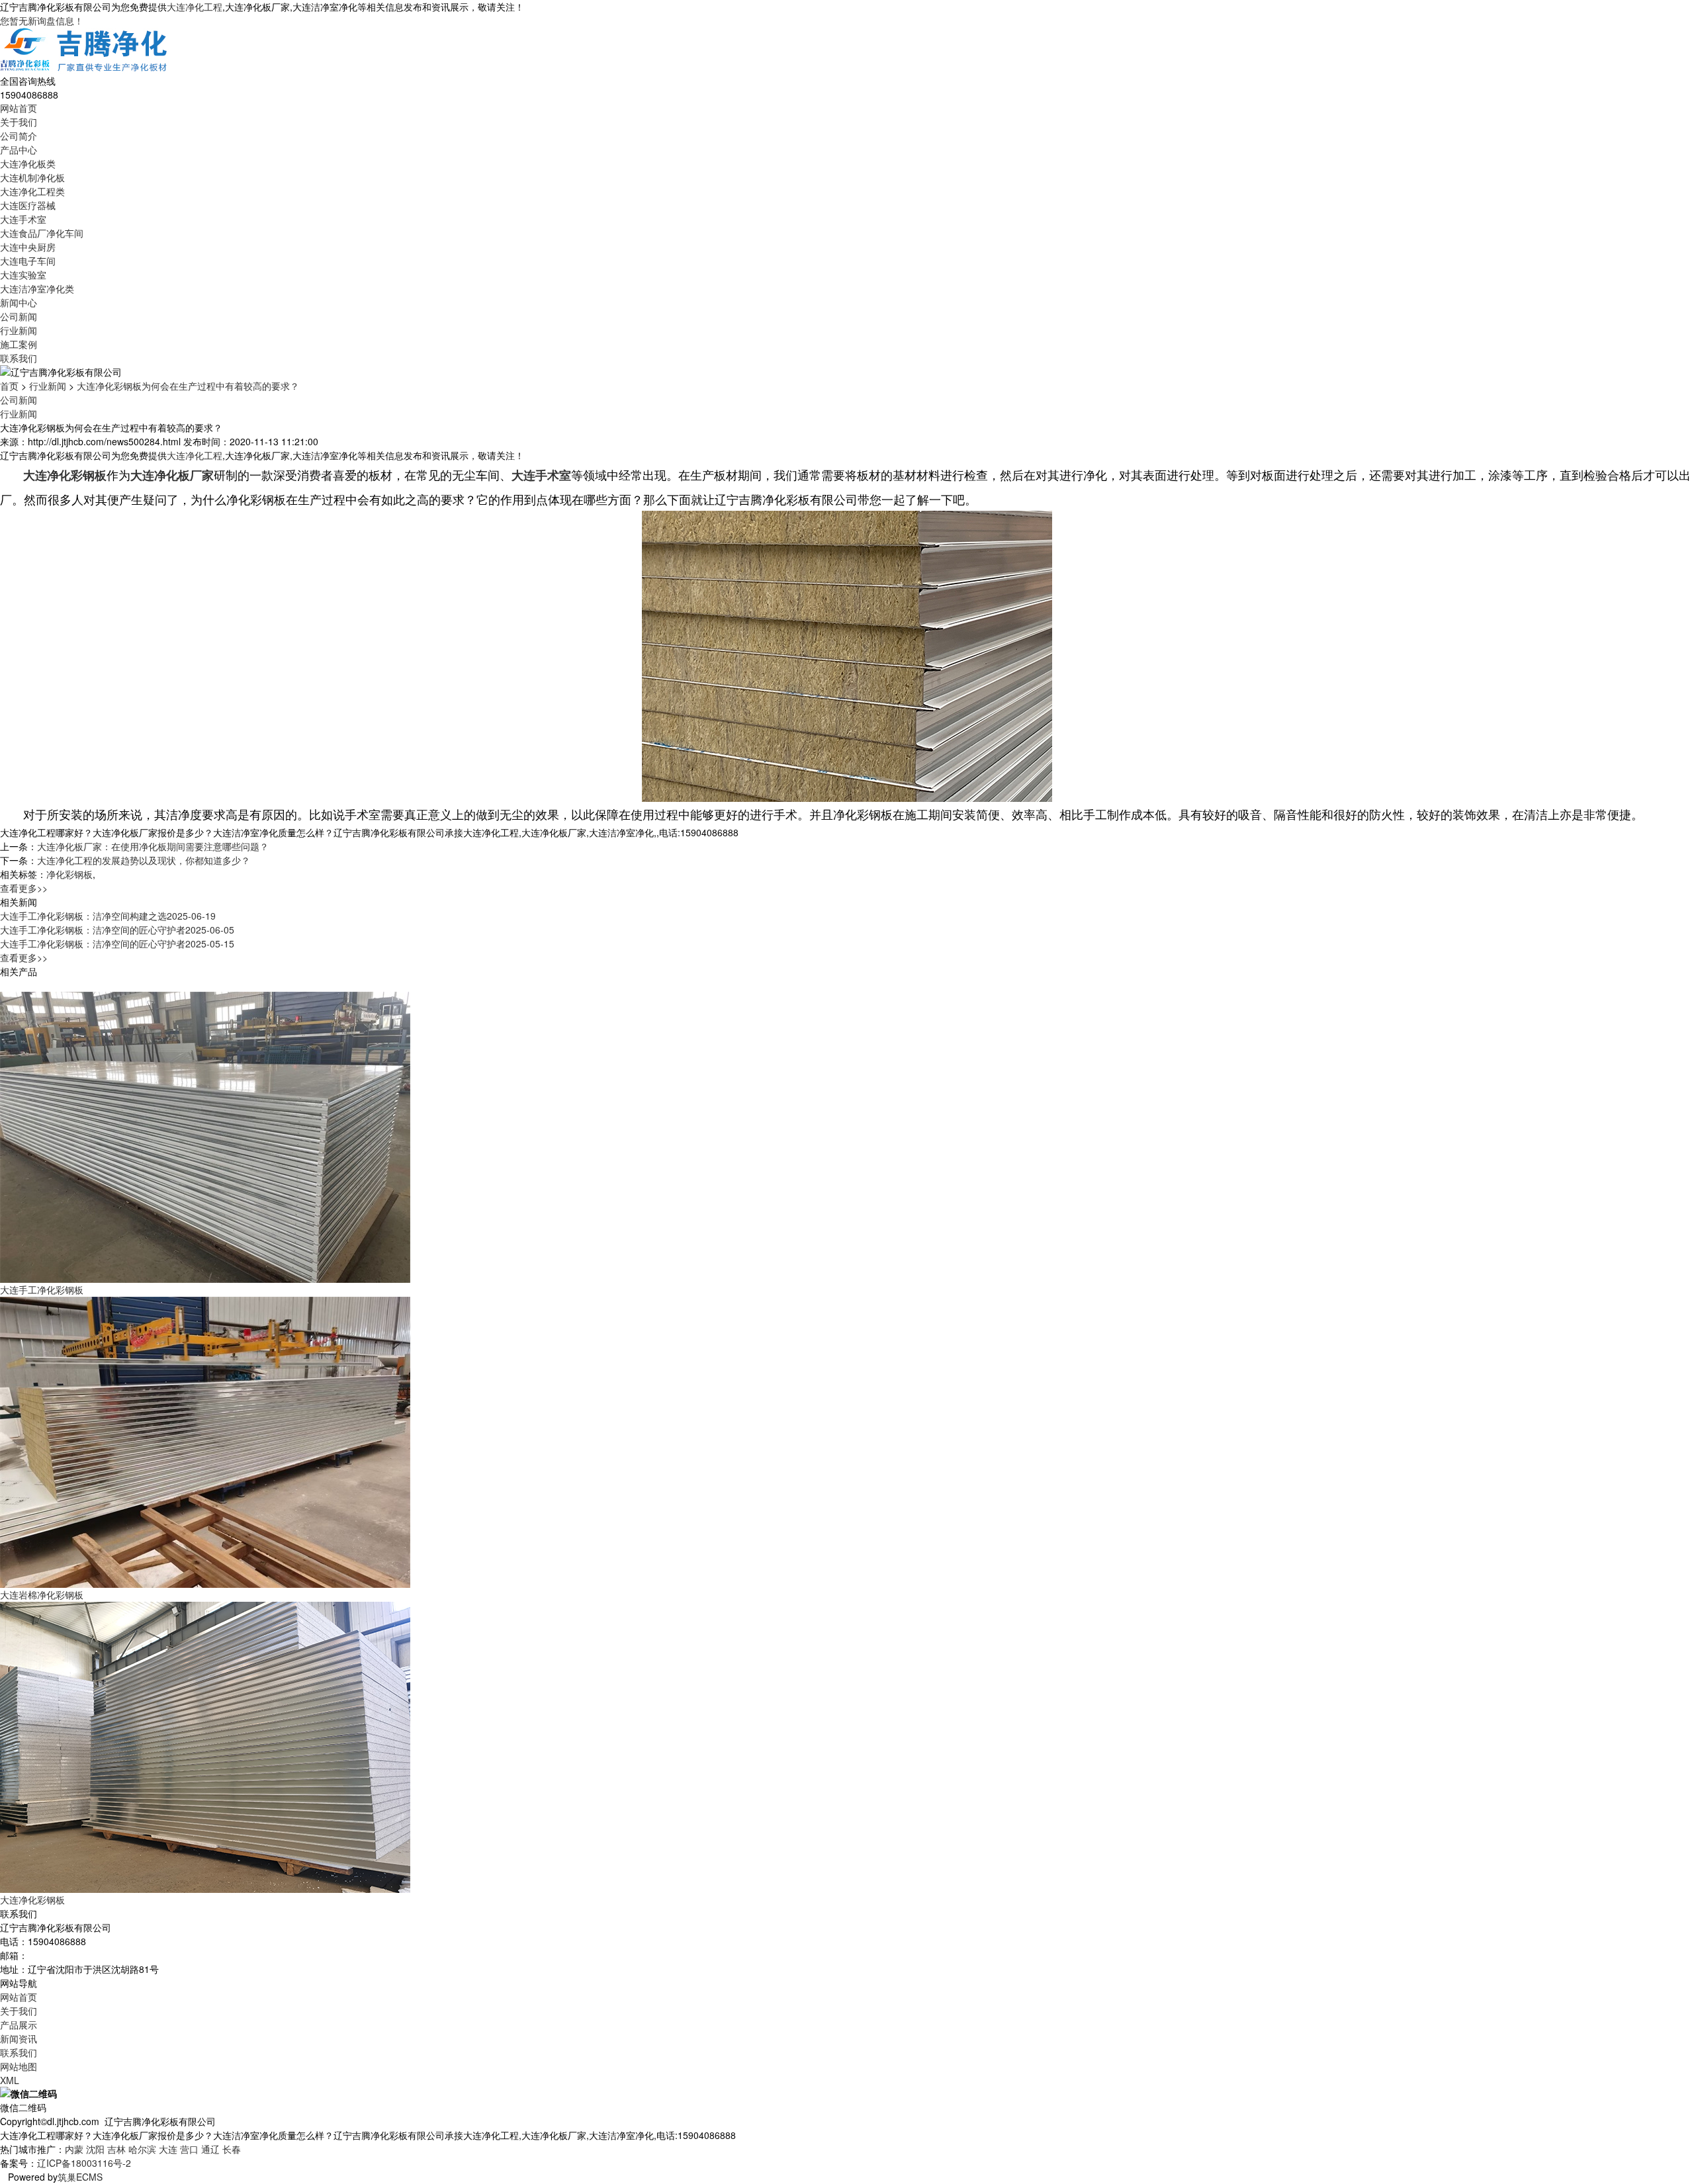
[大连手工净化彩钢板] (205, 1136)
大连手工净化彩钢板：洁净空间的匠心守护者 (117, 930)
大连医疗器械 (28, 205)
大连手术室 (23, 219)
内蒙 (74, 2149)
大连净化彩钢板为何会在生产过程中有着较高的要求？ (188, 386)
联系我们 (19, 358)
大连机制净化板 (32, 177)
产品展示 (19, 2025)
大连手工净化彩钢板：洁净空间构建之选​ (108, 916)
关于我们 (19, 122)
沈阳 (95, 2149)
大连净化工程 (195, 7)
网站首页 (19, 108)
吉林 (116, 2149)
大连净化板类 (28, 163)
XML (10, 2080)
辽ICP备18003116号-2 (84, 2163)
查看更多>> (24, 888)
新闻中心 (19, 302)
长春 (232, 2149)
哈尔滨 (142, 2149)
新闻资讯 (19, 2038)
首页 (9, 386)
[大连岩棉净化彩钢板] (205, 1441)
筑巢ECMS (80, 2177)
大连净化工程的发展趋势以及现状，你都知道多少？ (144, 860)
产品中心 (19, 150)
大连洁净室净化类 (37, 288)
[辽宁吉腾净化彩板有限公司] (85, 50)
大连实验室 (23, 275)
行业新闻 (19, 330)
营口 (189, 2149)
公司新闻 (19, 316)
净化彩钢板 (69, 874)
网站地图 (19, 2066)
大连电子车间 (28, 261)
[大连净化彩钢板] (205, 1746)
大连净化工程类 (32, 191)
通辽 (210, 2149)
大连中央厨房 (28, 247)
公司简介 (19, 136)
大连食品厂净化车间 (42, 233)
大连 (168, 2149)
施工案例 (19, 344)
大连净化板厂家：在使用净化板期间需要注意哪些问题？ (153, 846)
